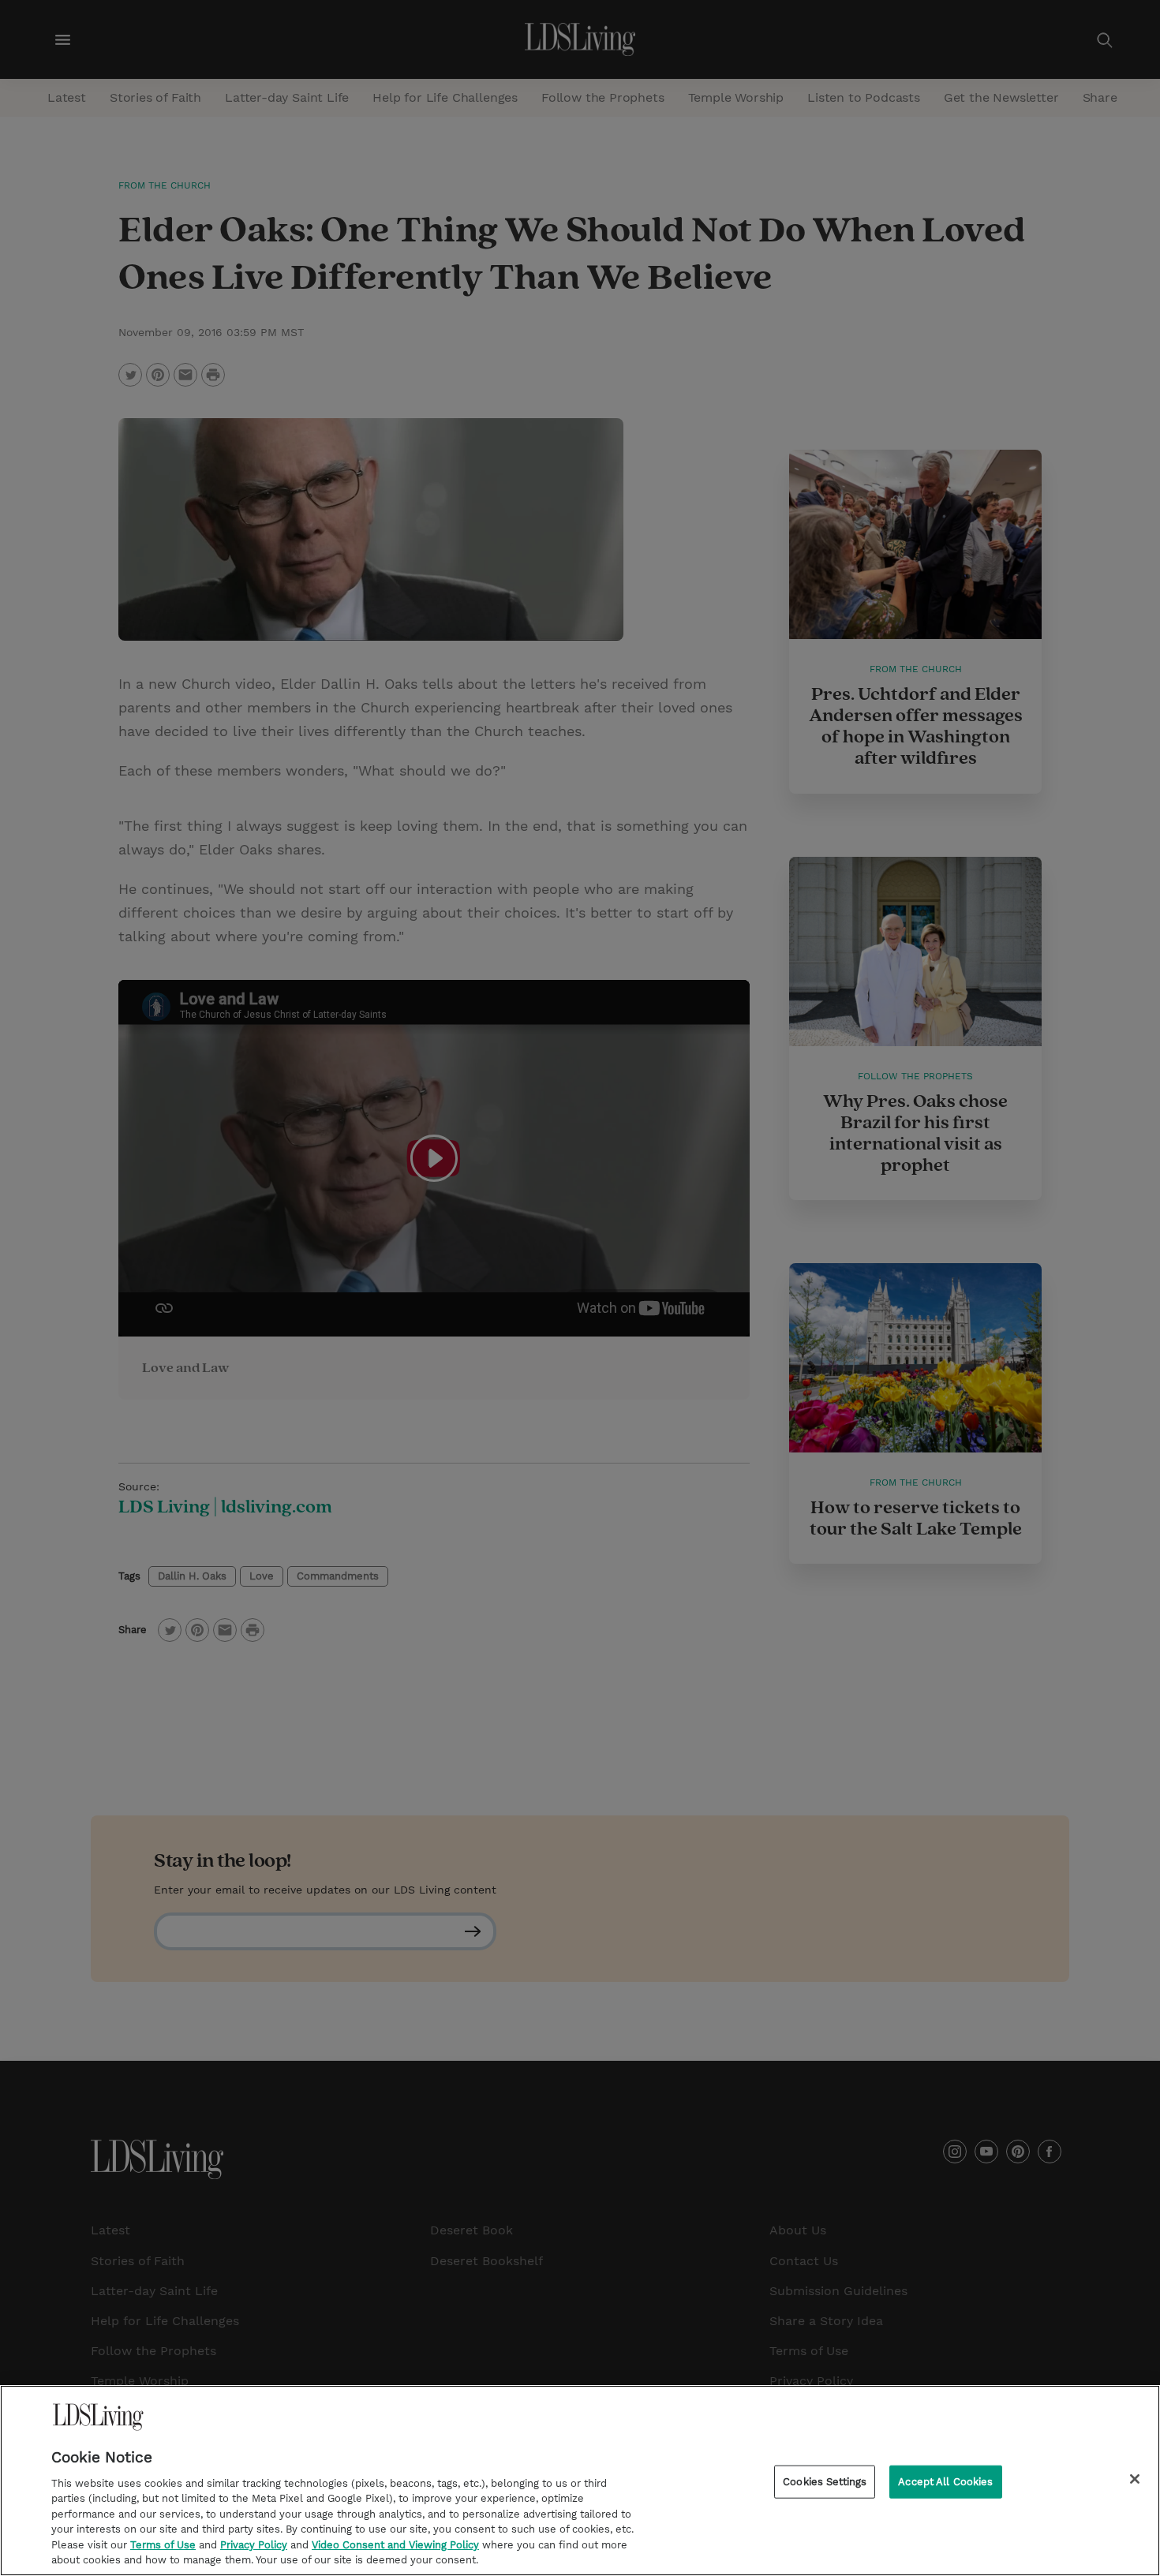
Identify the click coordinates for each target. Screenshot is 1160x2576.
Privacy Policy (254, 2545)
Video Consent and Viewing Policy (395, 2545)
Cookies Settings (825, 2482)
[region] (580, 2481)
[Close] (1135, 2479)
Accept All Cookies (945, 2482)
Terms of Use (163, 2545)
